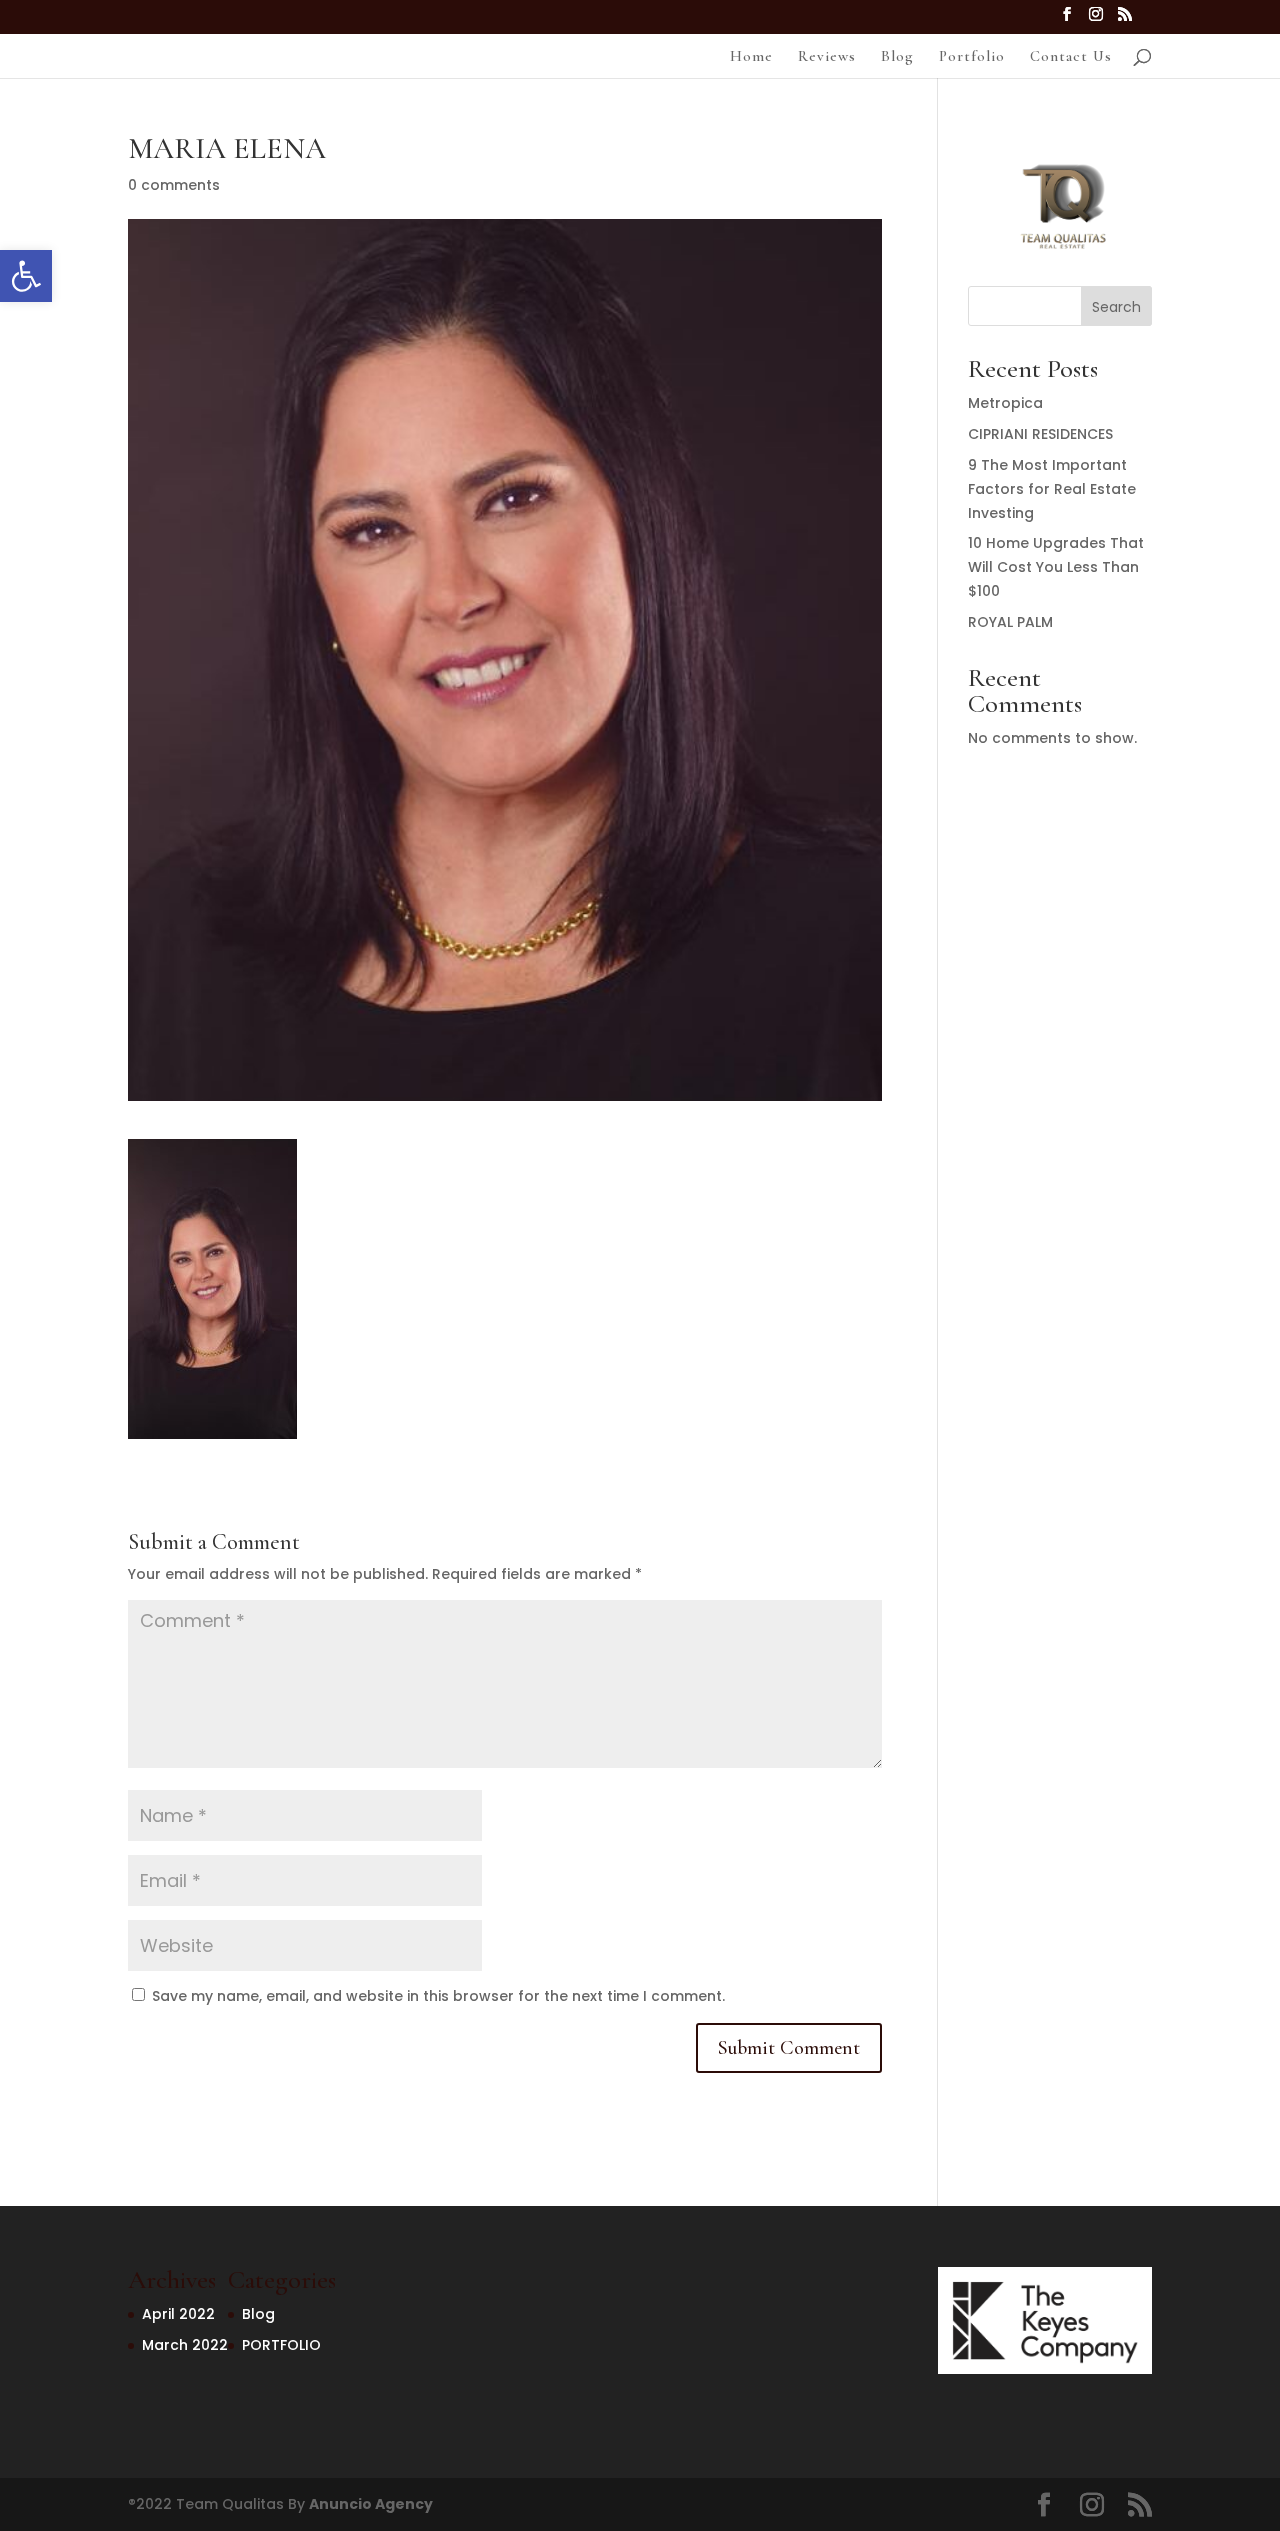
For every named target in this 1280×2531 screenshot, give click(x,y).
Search (1116, 307)
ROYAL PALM (1010, 622)
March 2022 (185, 2345)
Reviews (827, 57)
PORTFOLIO (281, 2345)
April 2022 (178, 2314)
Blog (897, 57)
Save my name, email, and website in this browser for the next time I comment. (438, 1996)
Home (751, 57)
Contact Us (1071, 57)
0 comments (174, 185)
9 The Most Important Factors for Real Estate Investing (1052, 489)
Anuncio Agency (371, 2504)
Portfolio (972, 57)
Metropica (1005, 403)
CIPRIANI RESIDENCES (1040, 434)
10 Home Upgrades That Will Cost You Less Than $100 (1056, 567)
